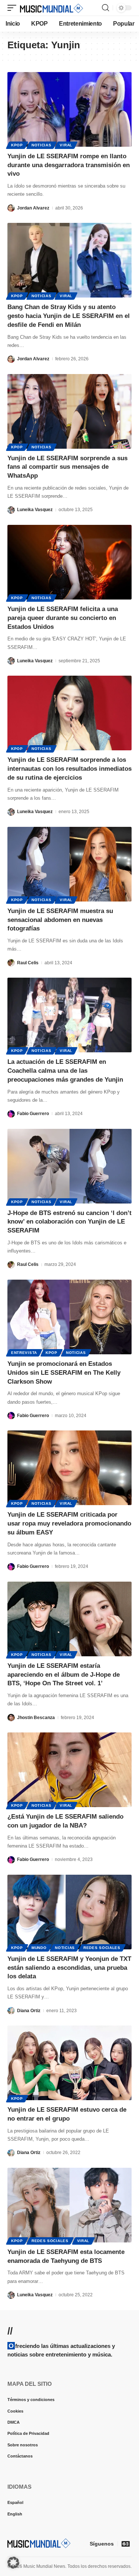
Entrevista (24, 1353)
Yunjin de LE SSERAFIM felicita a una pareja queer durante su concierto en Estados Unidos (63, 618)
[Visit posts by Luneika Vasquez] (11, 510)
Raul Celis (28, 963)
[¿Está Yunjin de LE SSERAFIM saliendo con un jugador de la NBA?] (69, 1770)
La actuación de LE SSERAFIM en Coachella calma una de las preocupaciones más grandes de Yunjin (65, 1071)
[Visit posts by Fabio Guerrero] (11, 1114)
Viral (66, 145)
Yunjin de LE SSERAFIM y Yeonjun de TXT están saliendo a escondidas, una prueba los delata (69, 1968)
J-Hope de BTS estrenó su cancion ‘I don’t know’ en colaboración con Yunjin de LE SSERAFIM (69, 1222)
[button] (14, 8)
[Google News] (126, 2544)
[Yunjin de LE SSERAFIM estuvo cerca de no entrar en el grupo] (69, 2063)
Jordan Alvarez (33, 208)
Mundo (39, 1948)
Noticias (42, 145)
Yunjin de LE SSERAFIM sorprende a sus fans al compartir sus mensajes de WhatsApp (67, 467)
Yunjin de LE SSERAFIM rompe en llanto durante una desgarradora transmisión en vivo (69, 165)
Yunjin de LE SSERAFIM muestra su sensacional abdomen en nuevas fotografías (60, 920)
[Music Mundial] (52, 8)
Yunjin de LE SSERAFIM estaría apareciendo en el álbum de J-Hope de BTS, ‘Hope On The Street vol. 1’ (64, 1675)
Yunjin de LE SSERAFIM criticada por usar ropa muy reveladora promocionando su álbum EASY (69, 1523)
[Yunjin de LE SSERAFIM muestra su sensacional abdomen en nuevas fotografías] (69, 864)
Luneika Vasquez (35, 510)
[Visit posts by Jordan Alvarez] (11, 208)
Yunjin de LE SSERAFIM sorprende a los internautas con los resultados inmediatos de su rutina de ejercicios (69, 769)
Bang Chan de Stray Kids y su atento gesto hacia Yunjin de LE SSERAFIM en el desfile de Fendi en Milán (69, 316)
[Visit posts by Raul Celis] (11, 963)
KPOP (17, 145)
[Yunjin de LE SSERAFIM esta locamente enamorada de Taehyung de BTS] (69, 2205)
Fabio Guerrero (33, 1114)
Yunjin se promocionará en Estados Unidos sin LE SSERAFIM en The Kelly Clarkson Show (64, 1373)
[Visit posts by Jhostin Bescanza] (11, 1717)
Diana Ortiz (29, 2011)
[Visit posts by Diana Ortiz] (11, 2010)
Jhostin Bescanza (36, 1718)
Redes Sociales (102, 1948)
